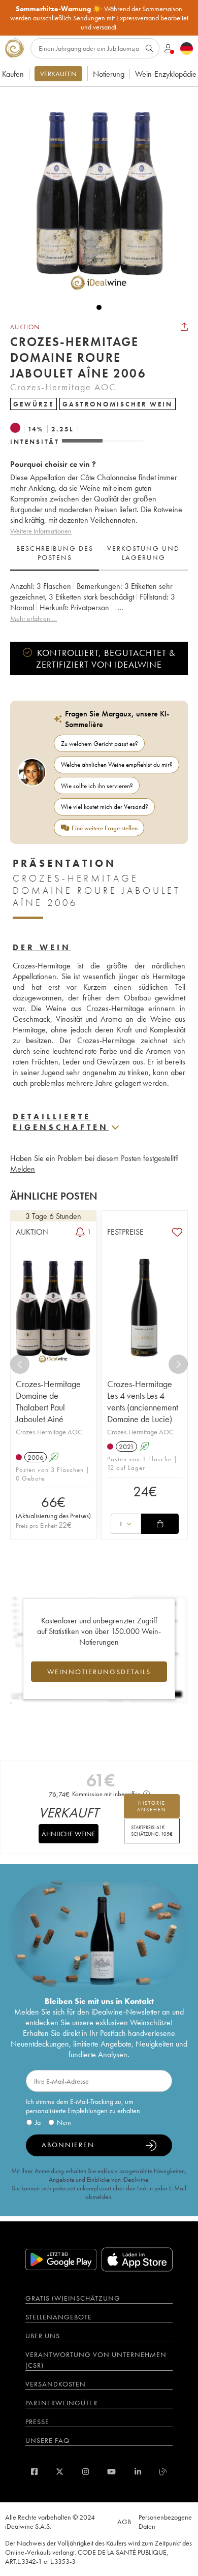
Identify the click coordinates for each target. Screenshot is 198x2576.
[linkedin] (138, 2472)
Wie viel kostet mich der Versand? (105, 807)
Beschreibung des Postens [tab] (55, 553)
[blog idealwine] (163, 2472)
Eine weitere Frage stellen (105, 828)
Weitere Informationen (41, 531)
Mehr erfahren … (34, 618)
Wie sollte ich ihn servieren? (97, 786)
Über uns (43, 2336)
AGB (124, 2522)
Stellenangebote (59, 2317)
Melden (23, 1169)
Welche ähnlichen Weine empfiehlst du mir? (117, 764)
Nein (64, 2122)
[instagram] (86, 2472)
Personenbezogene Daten (165, 2522)
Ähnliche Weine (69, 1834)
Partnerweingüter (61, 2403)
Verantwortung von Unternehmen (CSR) (96, 2360)
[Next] (178, 1364)
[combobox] (126, 1524)
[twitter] (60, 2472)
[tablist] (99, 553)
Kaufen (13, 74)
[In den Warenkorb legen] (160, 1524)
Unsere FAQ (47, 2440)
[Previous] (20, 1364)
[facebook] (34, 2472)
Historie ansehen (152, 1806)
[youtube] (111, 2472)
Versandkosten (56, 2384)
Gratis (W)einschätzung (73, 2298)
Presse (37, 2422)
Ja (38, 2122)
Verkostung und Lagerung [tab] (143, 553)
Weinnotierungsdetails (99, 1672)
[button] (94, 195)
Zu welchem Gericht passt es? (100, 744)
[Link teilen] (184, 327)
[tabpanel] (99, 602)
